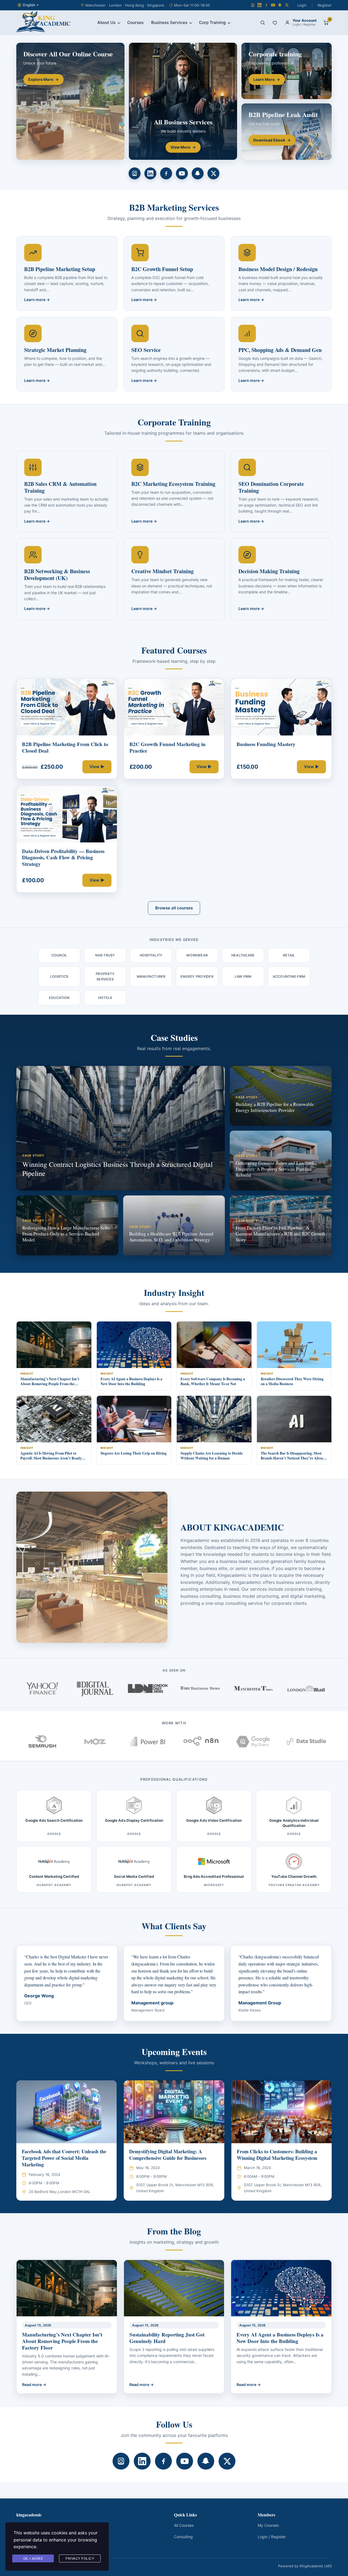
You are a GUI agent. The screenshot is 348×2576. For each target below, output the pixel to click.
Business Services (169, 22)
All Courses (184, 2525)
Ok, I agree (33, 2558)
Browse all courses (174, 908)
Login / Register (272, 2537)
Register (325, 5)
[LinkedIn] (260, 5)
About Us (106, 22)
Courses (135, 22)
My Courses (268, 2525)
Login (302, 5)
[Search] (263, 23)
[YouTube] (273, 5)
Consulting (183, 2537)
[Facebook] (266, 5)
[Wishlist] (275, 23)
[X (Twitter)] (287, 5)
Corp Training (212, 22)
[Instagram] (253, 5)
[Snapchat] (280, 5)
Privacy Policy (80, 2558)
